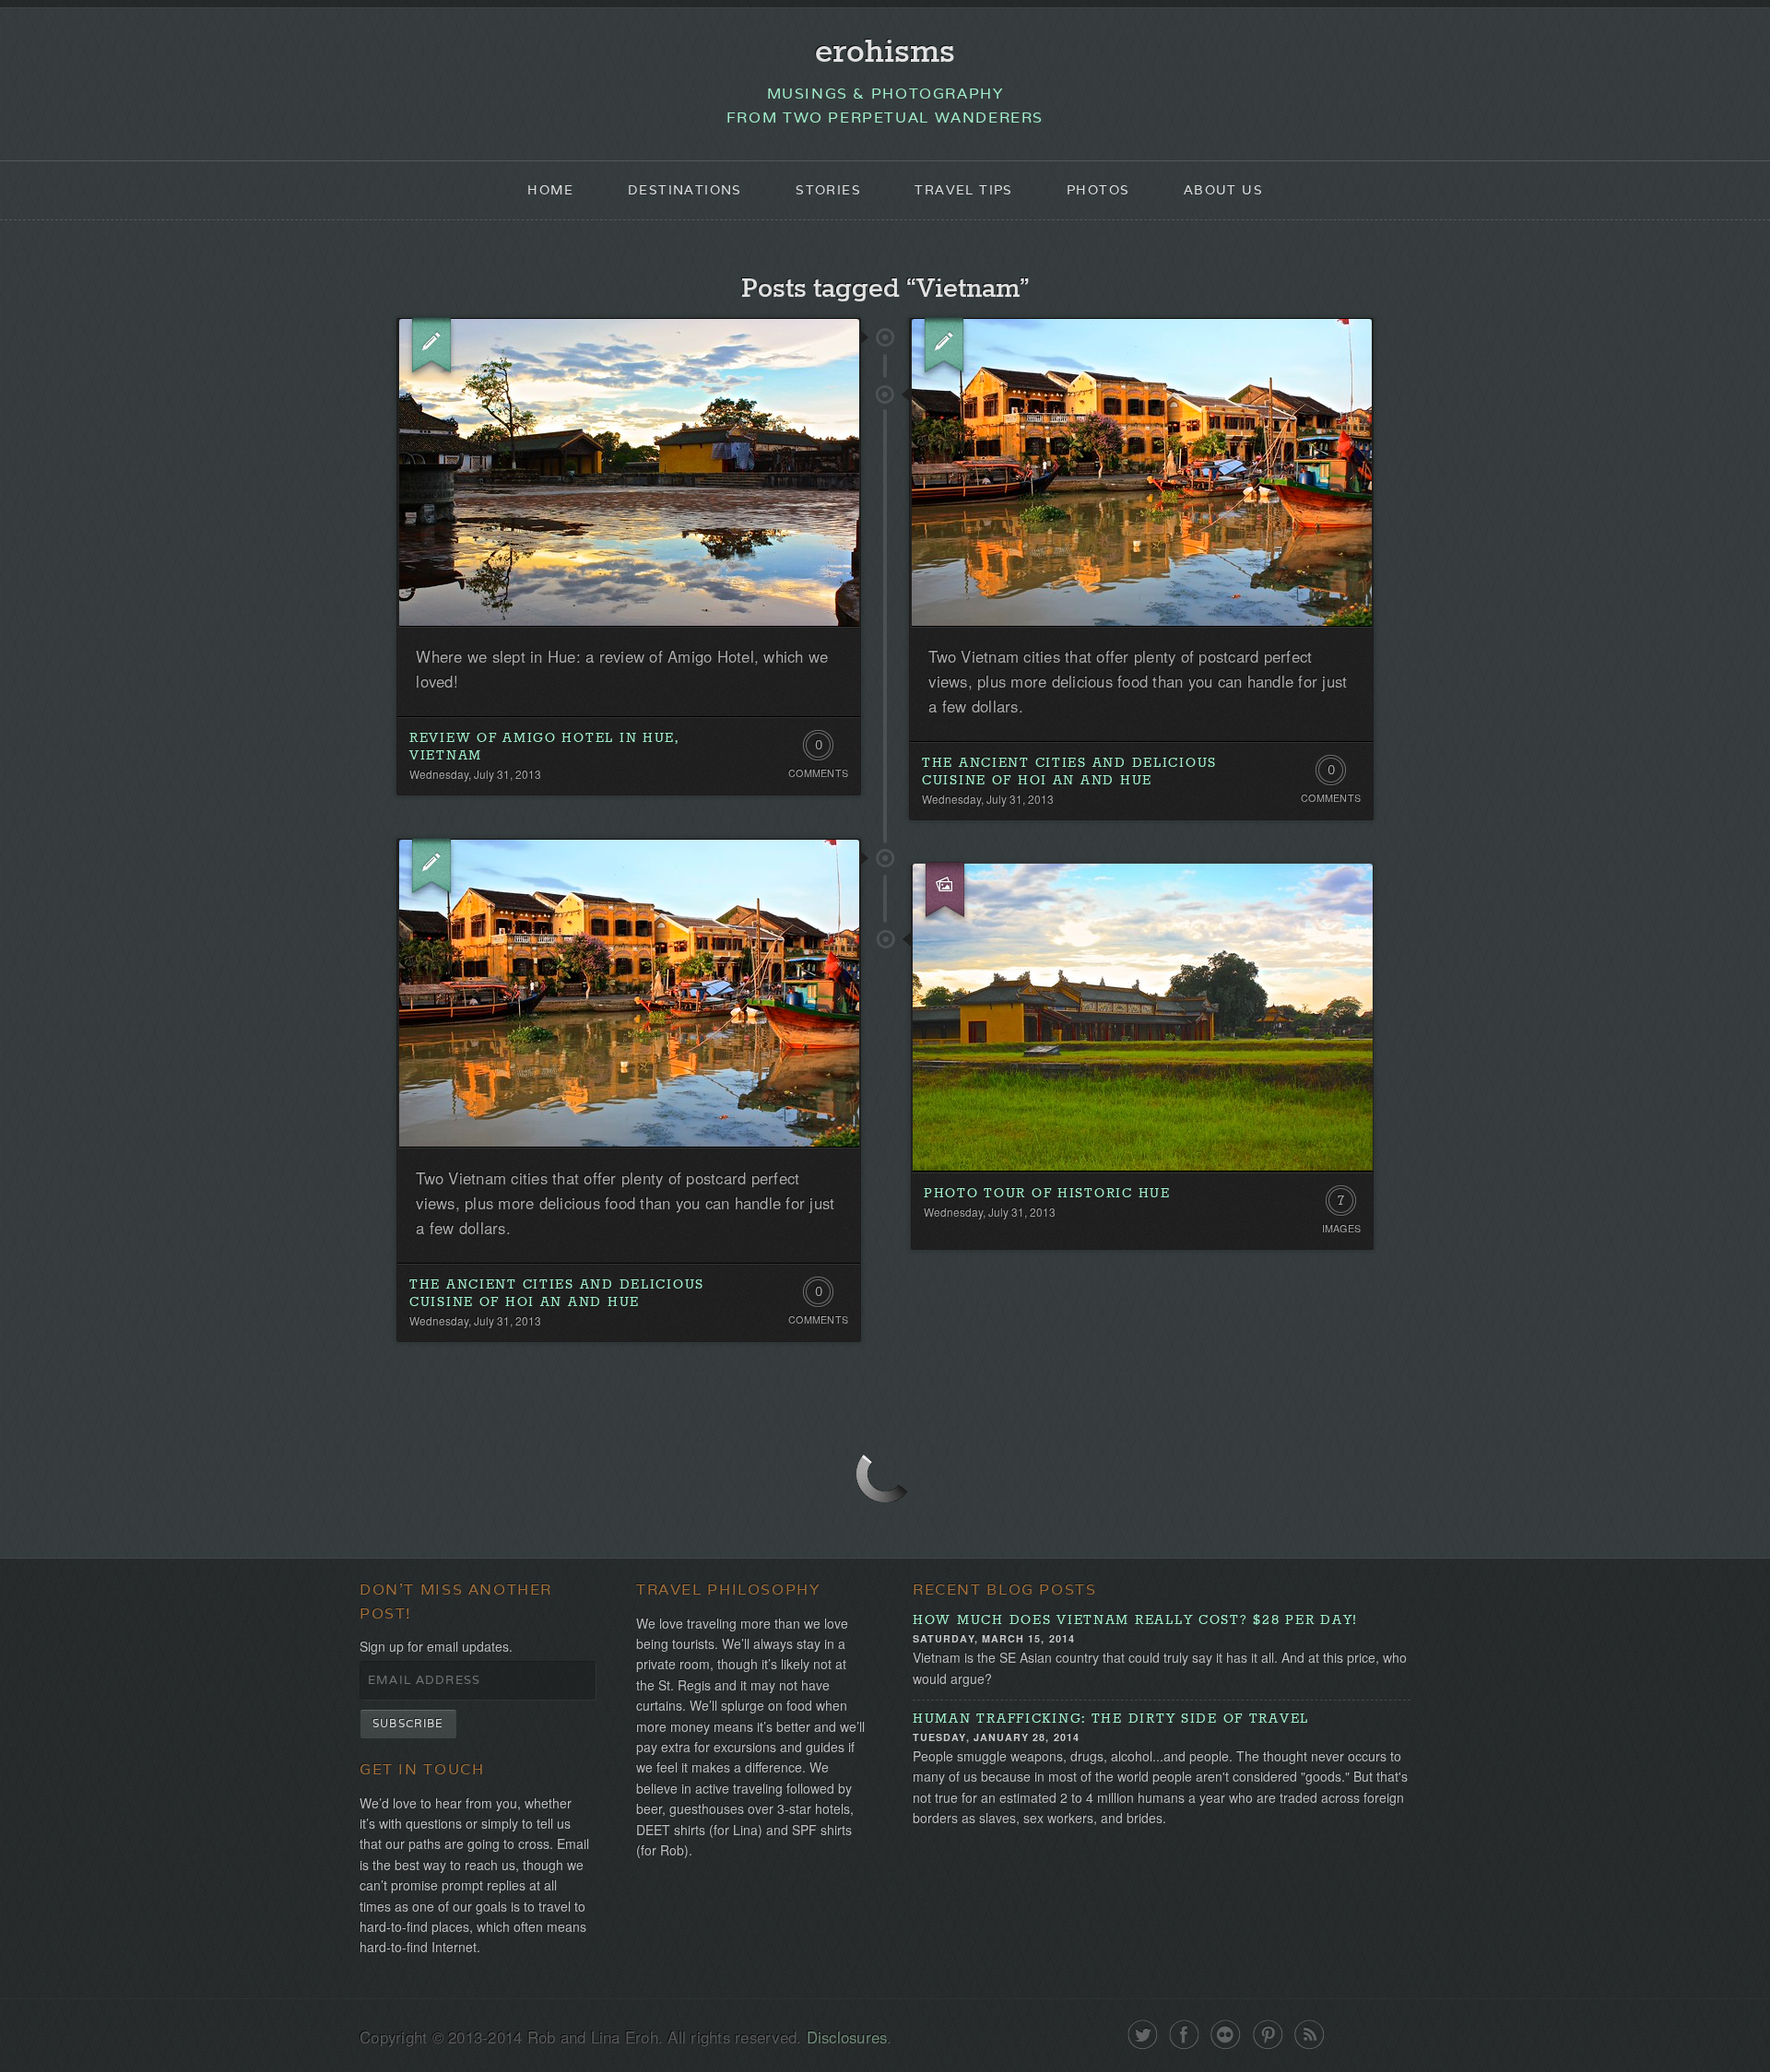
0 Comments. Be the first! (818, 749)
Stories (828, 190)
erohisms (885, 53)
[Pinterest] (1268, 2035)
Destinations (685, 190)
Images (1342, 1228)
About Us (1223, 190)
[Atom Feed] (1310, 2035)
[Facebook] (1184, 2035)
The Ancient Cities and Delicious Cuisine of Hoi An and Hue (1069, 772)
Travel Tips (963, 190)
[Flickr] (1226, 2035)
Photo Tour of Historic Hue (1047, 1194)
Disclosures (847, 2037)
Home (551, 190)
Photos (1098, 190)
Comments (818, 773)
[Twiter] (1143, 2035)
